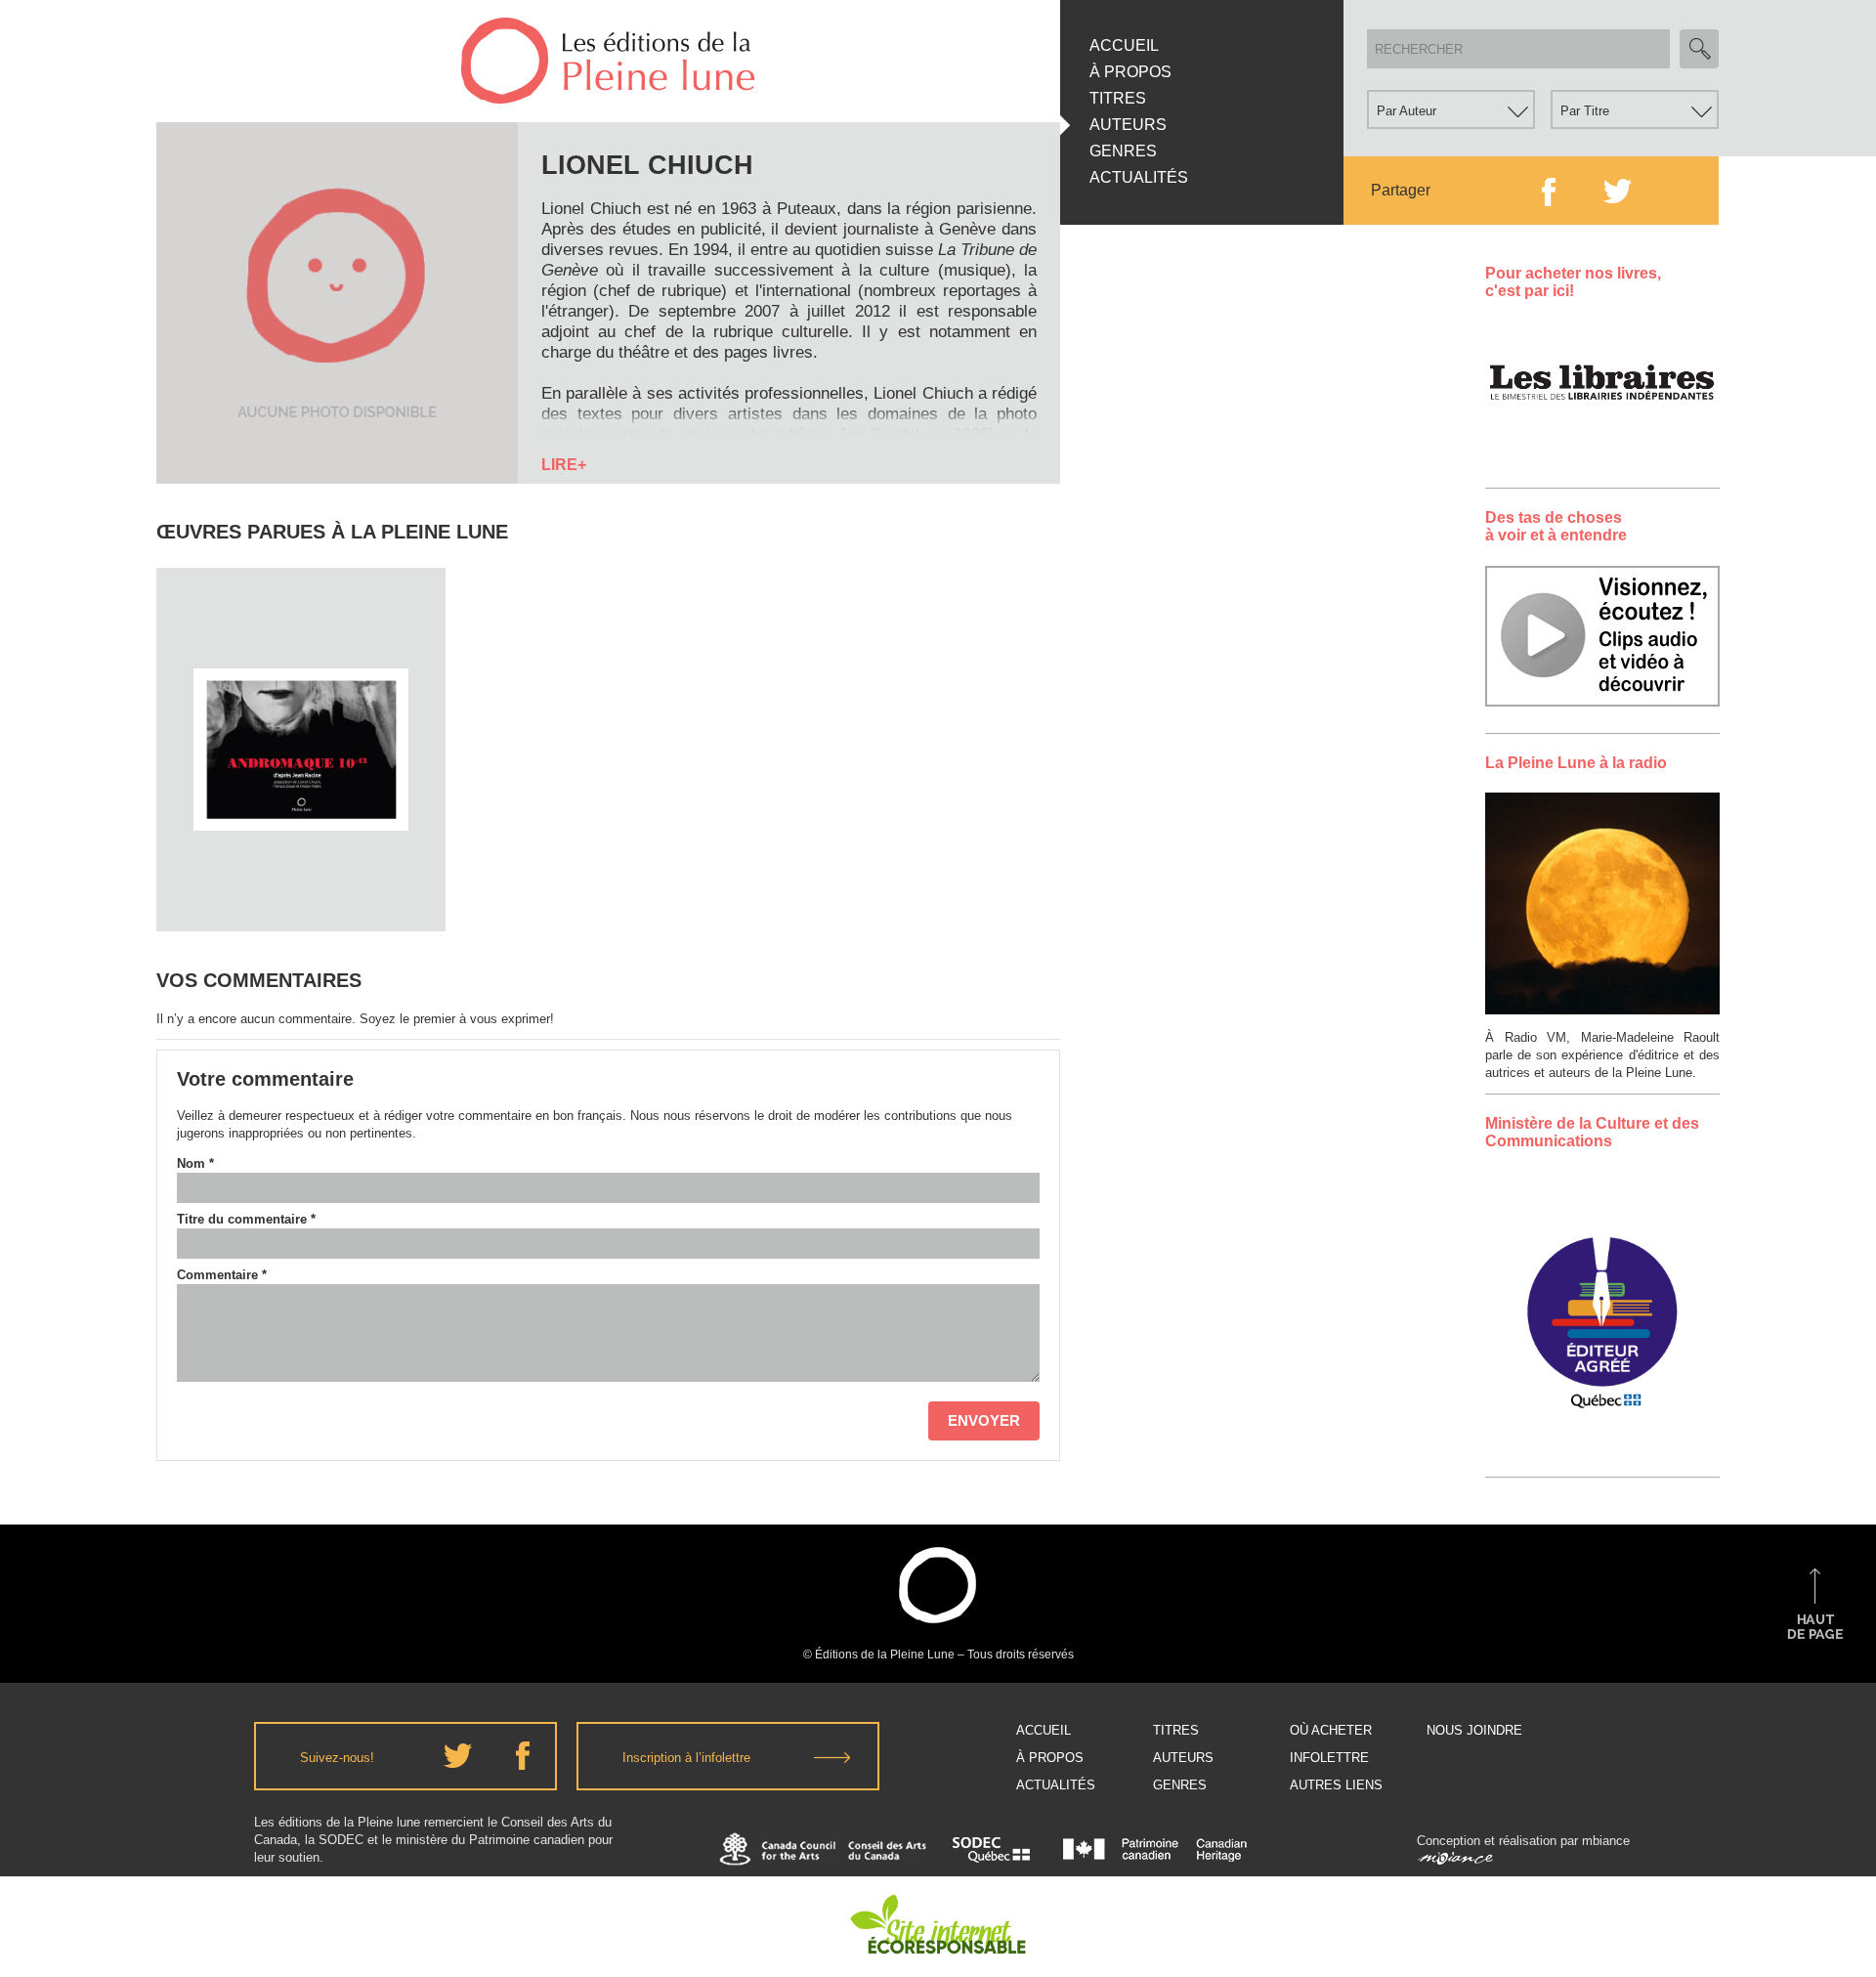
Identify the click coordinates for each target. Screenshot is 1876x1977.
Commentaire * (222, 1275)
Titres (1118, 98)
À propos (1130, 72)
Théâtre (301, 700)
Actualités (1139, 177)
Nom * (195, 1163)
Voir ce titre (303, 895)
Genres (1123, 151)
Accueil (1124, 45)
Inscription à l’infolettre (686, 1758)
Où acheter (1331, 1730)
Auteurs (1128, 125)
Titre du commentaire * (246, 1219)
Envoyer (984, 1420)
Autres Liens (1336, 1785)
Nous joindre (1474, 1730)
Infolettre (1329, 1758)
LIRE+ (564, 465)
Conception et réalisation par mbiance (1523, 1841)
